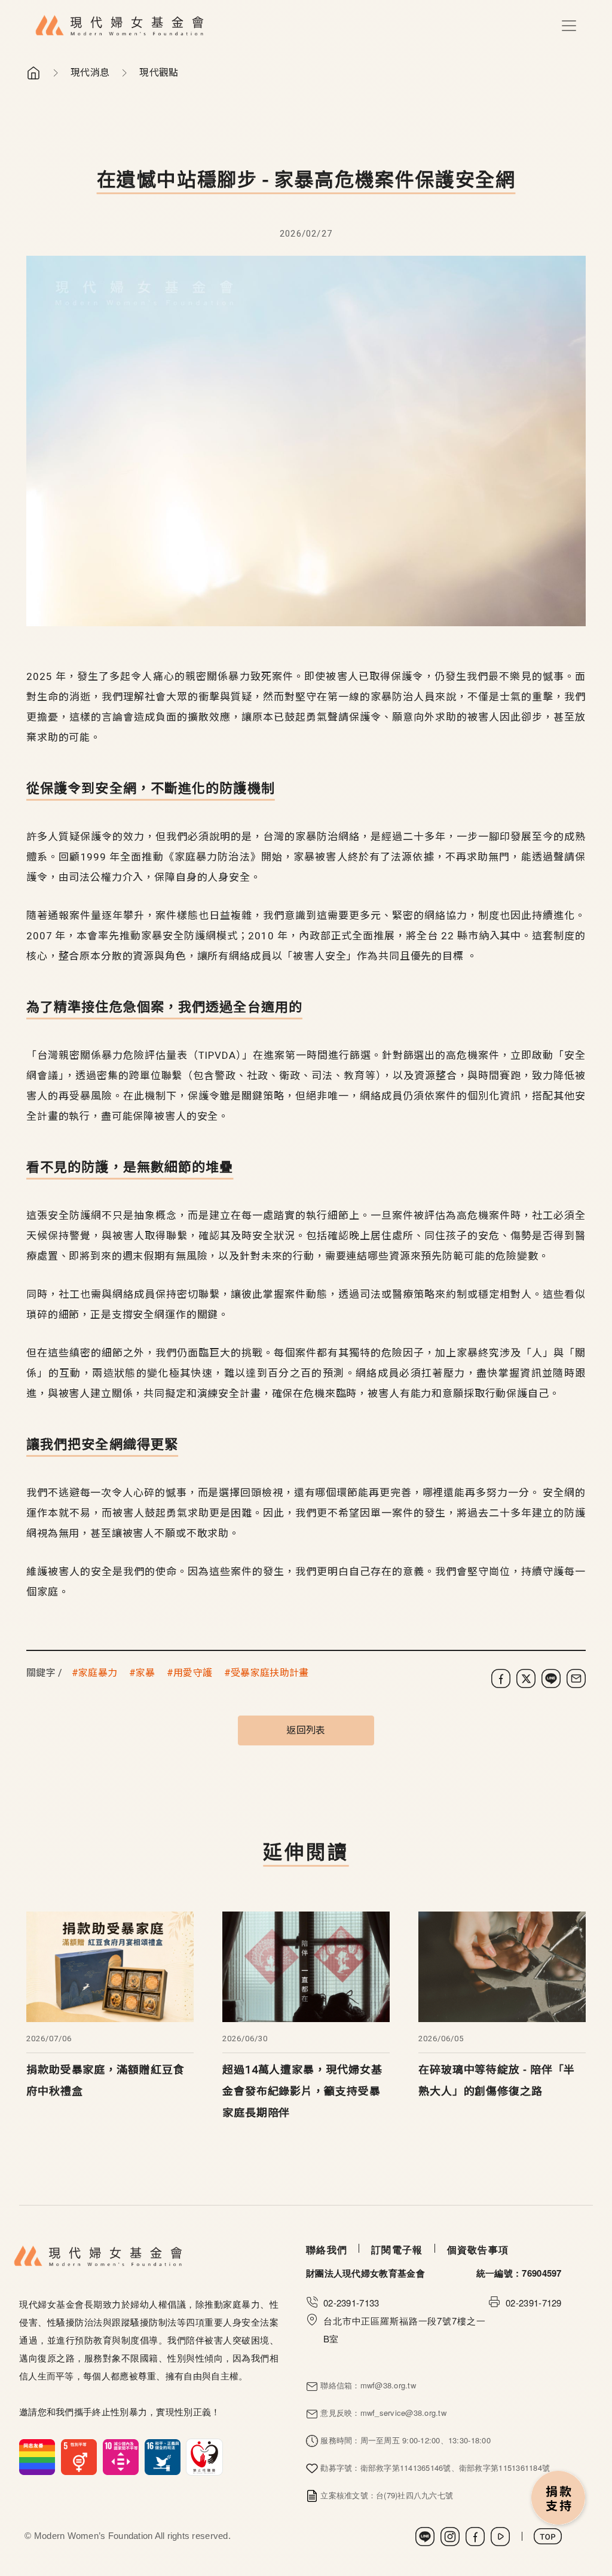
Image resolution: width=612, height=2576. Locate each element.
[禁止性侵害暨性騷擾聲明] (121, 2456)
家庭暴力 (98, 1673)
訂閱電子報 (397, 2249)
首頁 (33, 73)
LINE (425, 2537)
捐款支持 (559, 2499)
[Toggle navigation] (569, 26)
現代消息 (90, 73)
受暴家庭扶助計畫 (270, 1673)
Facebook (475, 2537)
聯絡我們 (327, 2249)
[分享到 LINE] (551, 1678)
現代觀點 (159, 73)
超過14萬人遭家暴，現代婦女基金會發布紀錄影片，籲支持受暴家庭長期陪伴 (302, 2091)
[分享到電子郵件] (576, 1678)
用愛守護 (193, 1673)
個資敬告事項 (478, 2249)
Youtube (500, 2537)
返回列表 (306, 1730)
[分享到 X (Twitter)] (526, 1678)
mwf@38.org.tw (388, 2385)
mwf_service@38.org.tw (403, 2413)
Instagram (450, 2537)
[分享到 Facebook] (501, 1678)
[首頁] (120, 26)
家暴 (146, 1673)
